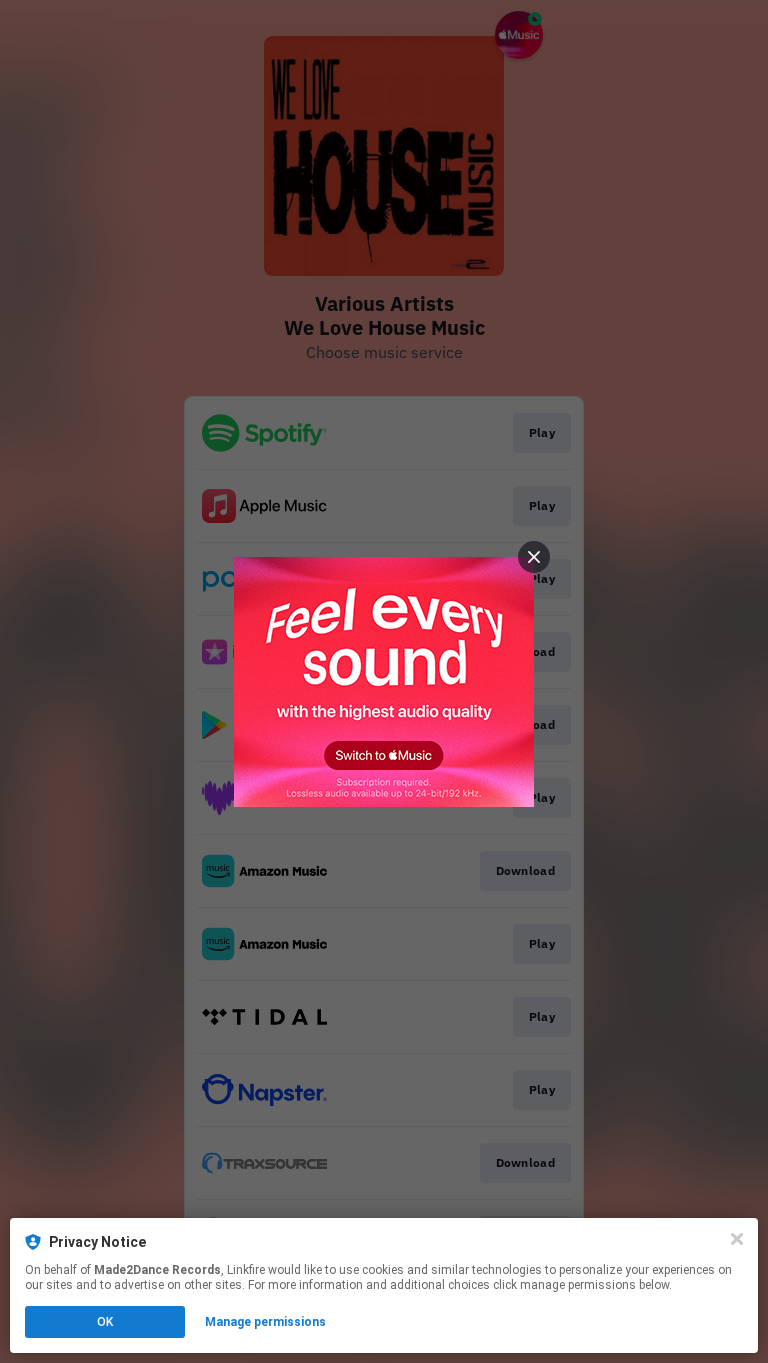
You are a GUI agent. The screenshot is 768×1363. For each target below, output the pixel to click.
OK (105, 1322)
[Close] (737, 1239)
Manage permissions (265, 1322)
